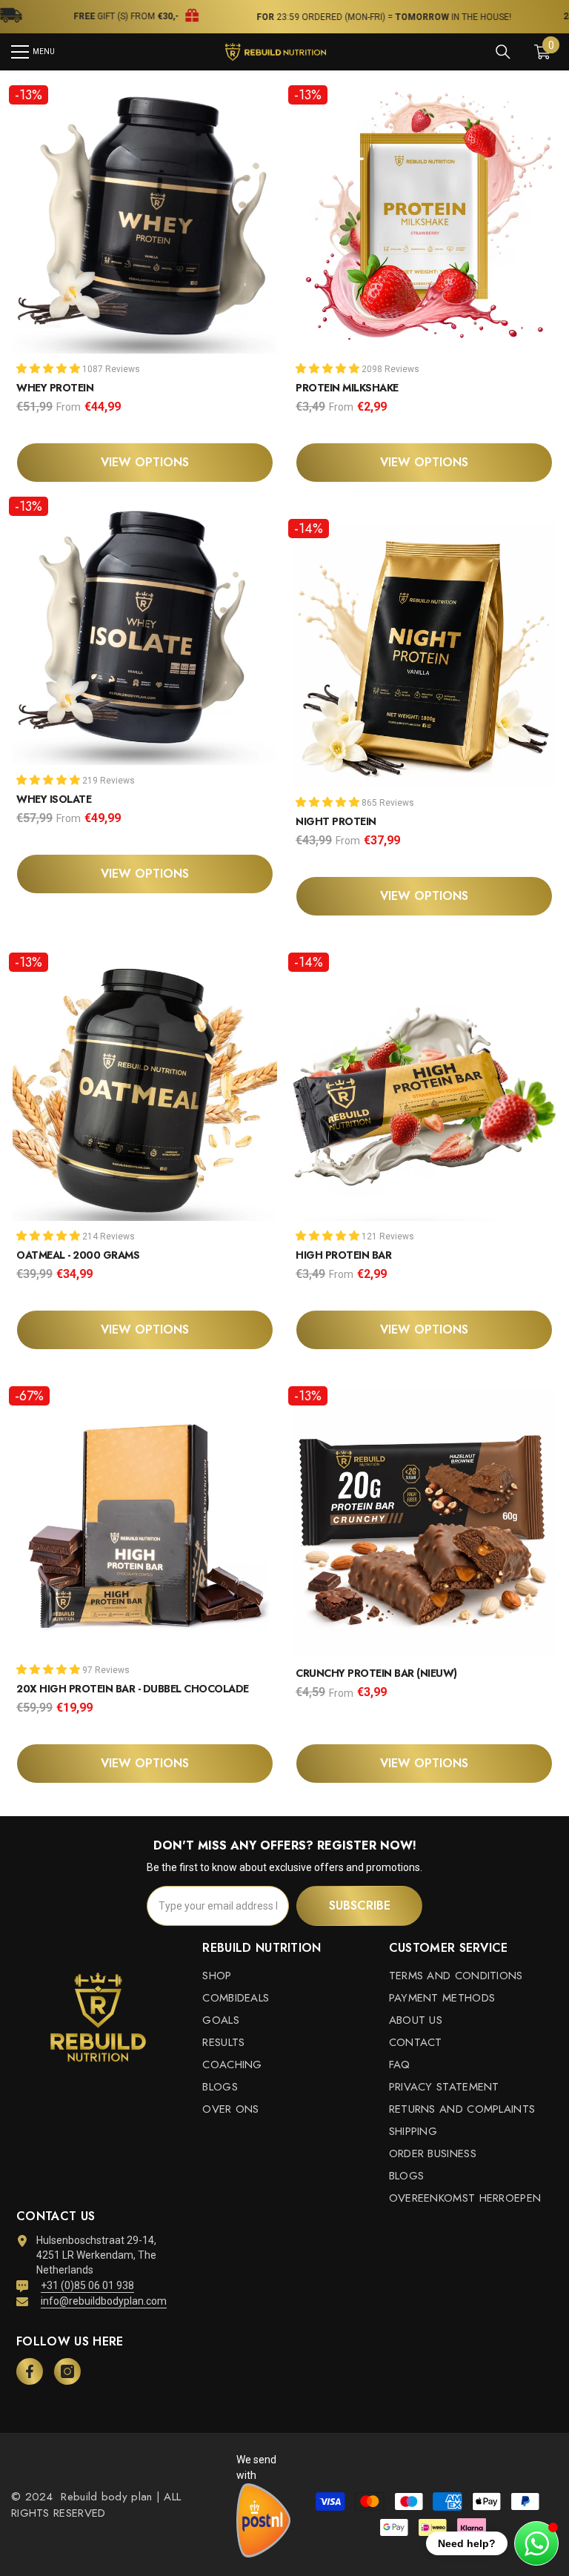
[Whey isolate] (145, 629)
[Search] (503, 52)
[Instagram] (67, 2371)
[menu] (20, 52)
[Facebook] (30, 2371)
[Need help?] (536, 2543)
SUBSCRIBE (360, 1905)
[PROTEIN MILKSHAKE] (424, 218)
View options (145, 462)
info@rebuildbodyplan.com (104, 2301)
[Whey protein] (145, 218)
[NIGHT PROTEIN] (424, 651)
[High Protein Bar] (424, 1085)
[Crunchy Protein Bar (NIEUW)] (424, 1519)
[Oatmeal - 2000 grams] (145, 1085)
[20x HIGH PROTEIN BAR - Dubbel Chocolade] (145, 1519)
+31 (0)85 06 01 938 (87, 2285)
